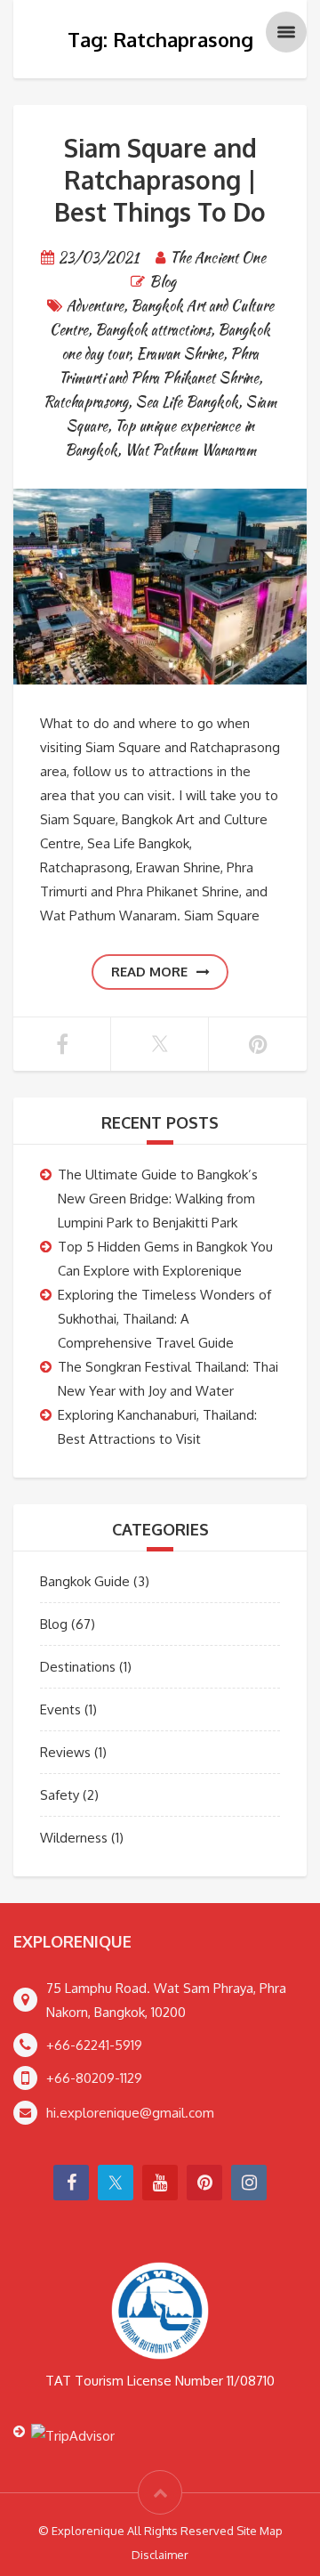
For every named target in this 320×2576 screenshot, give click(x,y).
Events (60, 1709)
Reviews (65, 1752)
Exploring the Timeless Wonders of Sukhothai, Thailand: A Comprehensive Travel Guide (164, 1319)
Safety (60, 1795)
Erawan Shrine (180, 354)
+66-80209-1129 (94, 2078)
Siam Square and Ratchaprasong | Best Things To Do (160, 180)
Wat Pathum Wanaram (190, 450)
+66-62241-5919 (94, 2045)
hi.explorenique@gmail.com (130, 2113)
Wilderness (74, 1838)
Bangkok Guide (85, 1581)
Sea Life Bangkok (187, 402)
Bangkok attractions (153, 330)
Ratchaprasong (86, 402)
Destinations (78, 1667)
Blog (163, 282)
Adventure (95, 306)
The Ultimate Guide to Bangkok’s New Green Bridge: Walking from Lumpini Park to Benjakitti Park (158, 1199)
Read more (149, 972)
